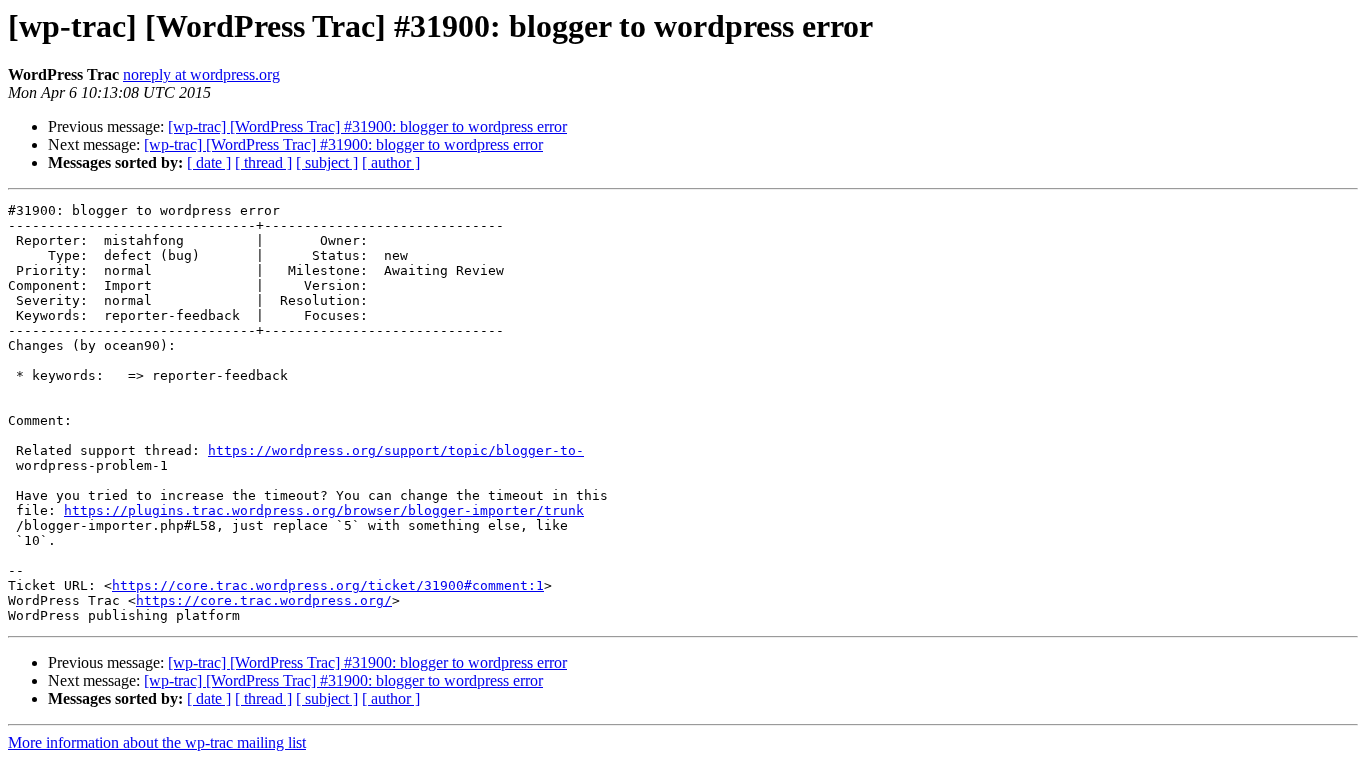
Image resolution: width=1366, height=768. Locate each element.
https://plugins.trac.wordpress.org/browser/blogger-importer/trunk (324, 510)
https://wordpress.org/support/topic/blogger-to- (396, 450)
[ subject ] (327, 162)
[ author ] (391, 162)
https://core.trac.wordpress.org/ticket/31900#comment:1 (328, 585)
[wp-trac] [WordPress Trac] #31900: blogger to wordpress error (367, 126)
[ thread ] (263, 162)
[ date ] (209, 162)
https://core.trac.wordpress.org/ (264, 600)
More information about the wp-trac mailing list (157, 742)
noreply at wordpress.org (201, 74)
